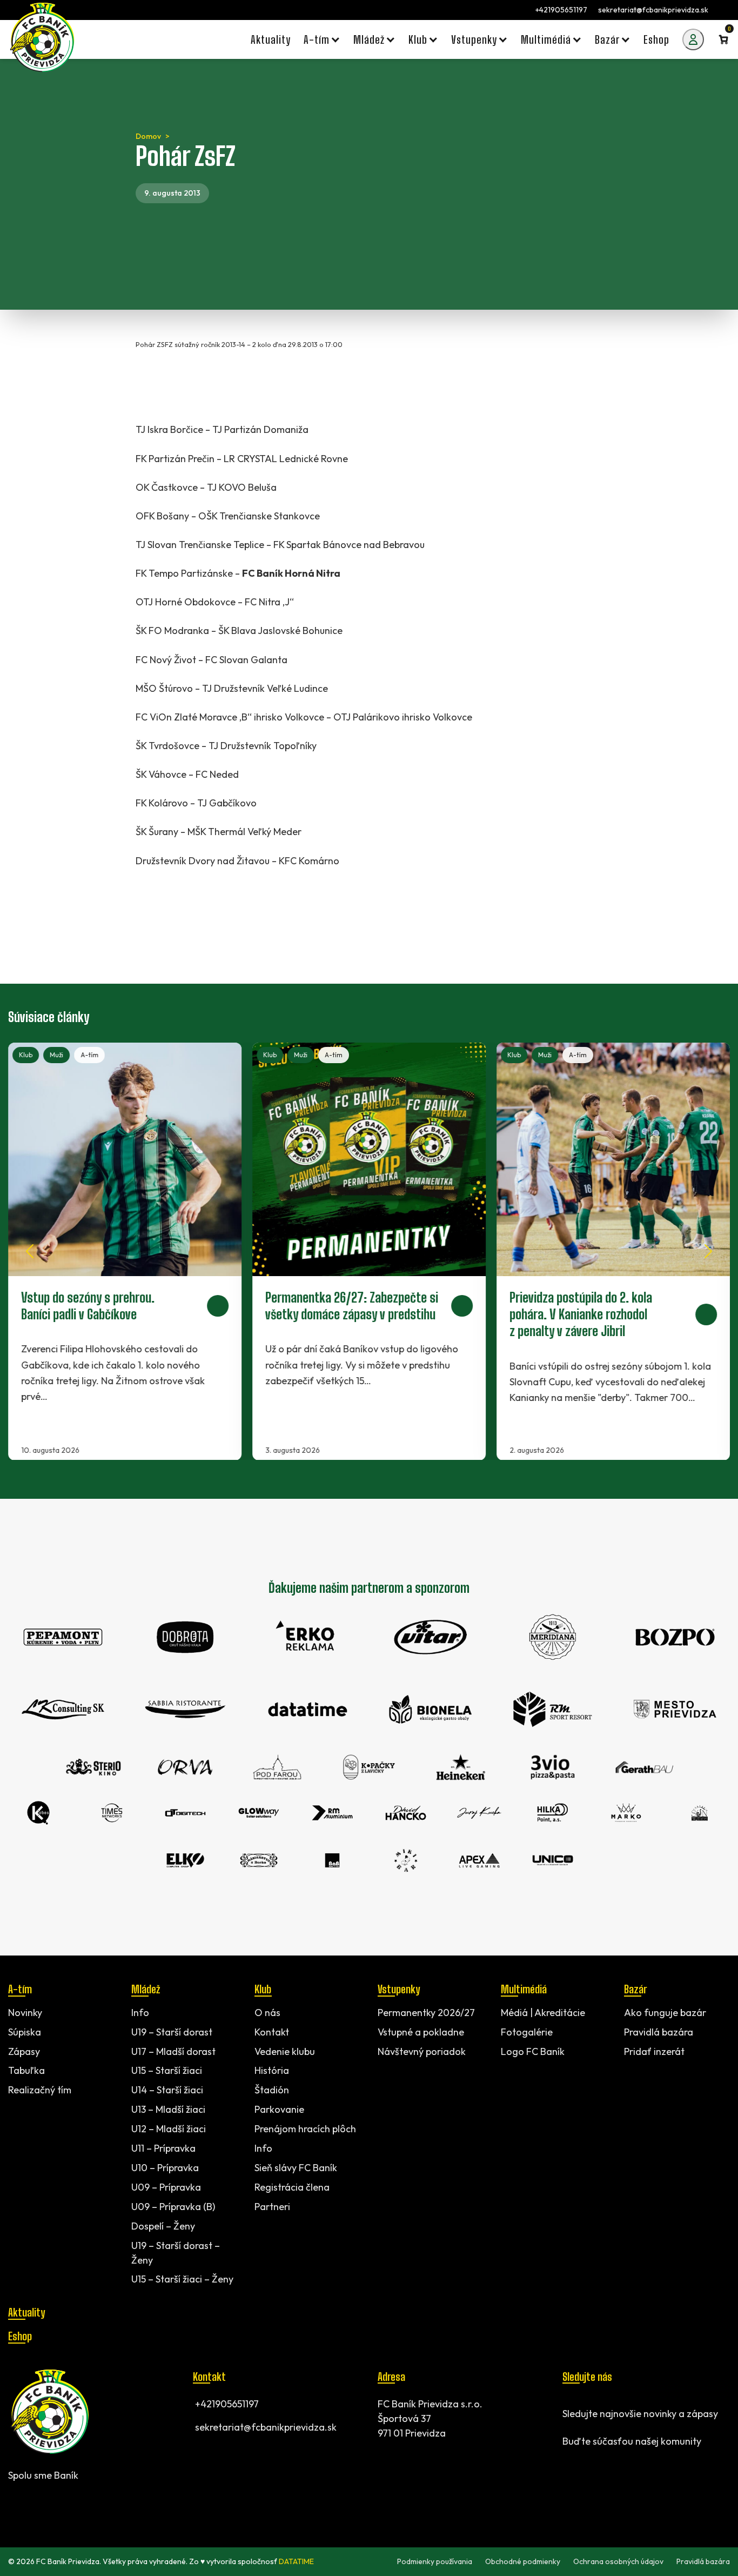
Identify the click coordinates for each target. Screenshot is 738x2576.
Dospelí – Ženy (163, 2226)
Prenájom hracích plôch (305, 2129)
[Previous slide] (30, 1251)
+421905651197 (561, 10)
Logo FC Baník (533, 2051)
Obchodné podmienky (523, 2561)
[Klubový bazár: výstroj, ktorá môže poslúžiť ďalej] (369, 1252)
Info (140, 2013)
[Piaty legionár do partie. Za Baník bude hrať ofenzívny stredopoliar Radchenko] (613, 1252)
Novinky (25, 2013)
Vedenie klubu (285, 2051)
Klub (26, 1055)
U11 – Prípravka (163, 2148)
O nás (267, 2013)
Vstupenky (399, 1989)
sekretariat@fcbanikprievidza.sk (653, 10)
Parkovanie (279, 2110)
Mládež (146, 1989)
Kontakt (272, 2032)
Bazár (635, 1989)
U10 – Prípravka (165, 2168)
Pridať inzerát (654, 2051)
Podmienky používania (435, 2561)
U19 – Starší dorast (172, 2032)
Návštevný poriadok (422, 2051)
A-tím (89, 1055)
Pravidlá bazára (659, 2032)
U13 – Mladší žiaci (168, 2110)
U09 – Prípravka (166, 2187)
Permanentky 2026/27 (426, 2013)
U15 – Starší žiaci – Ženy (182, 2280)
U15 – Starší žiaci (167, 2071)
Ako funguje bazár (665, 2013)
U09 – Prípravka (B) (173, 2207)
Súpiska (25, 2032)
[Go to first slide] (708, 1251)
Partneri (272, 2207)
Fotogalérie (527, 2032)
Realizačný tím (40, 2090)
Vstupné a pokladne (421, 2032)
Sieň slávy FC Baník (296, 2168)
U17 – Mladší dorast (173, 2051)
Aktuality (26, 2312)
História (272, 2071)
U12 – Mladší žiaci (169, 2129)
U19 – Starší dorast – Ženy (176, 2253)
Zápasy (24, 2051)
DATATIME (296, 2561)
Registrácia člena (292, 2187)
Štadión (272, 2090)
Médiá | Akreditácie (543, 2013)
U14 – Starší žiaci (167, 2090)
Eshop (20, 2336)
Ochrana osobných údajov (618, 2561)
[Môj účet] (693, 39)
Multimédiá (524, 1989)
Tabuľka (26, 2071)
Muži (56, 1055)
